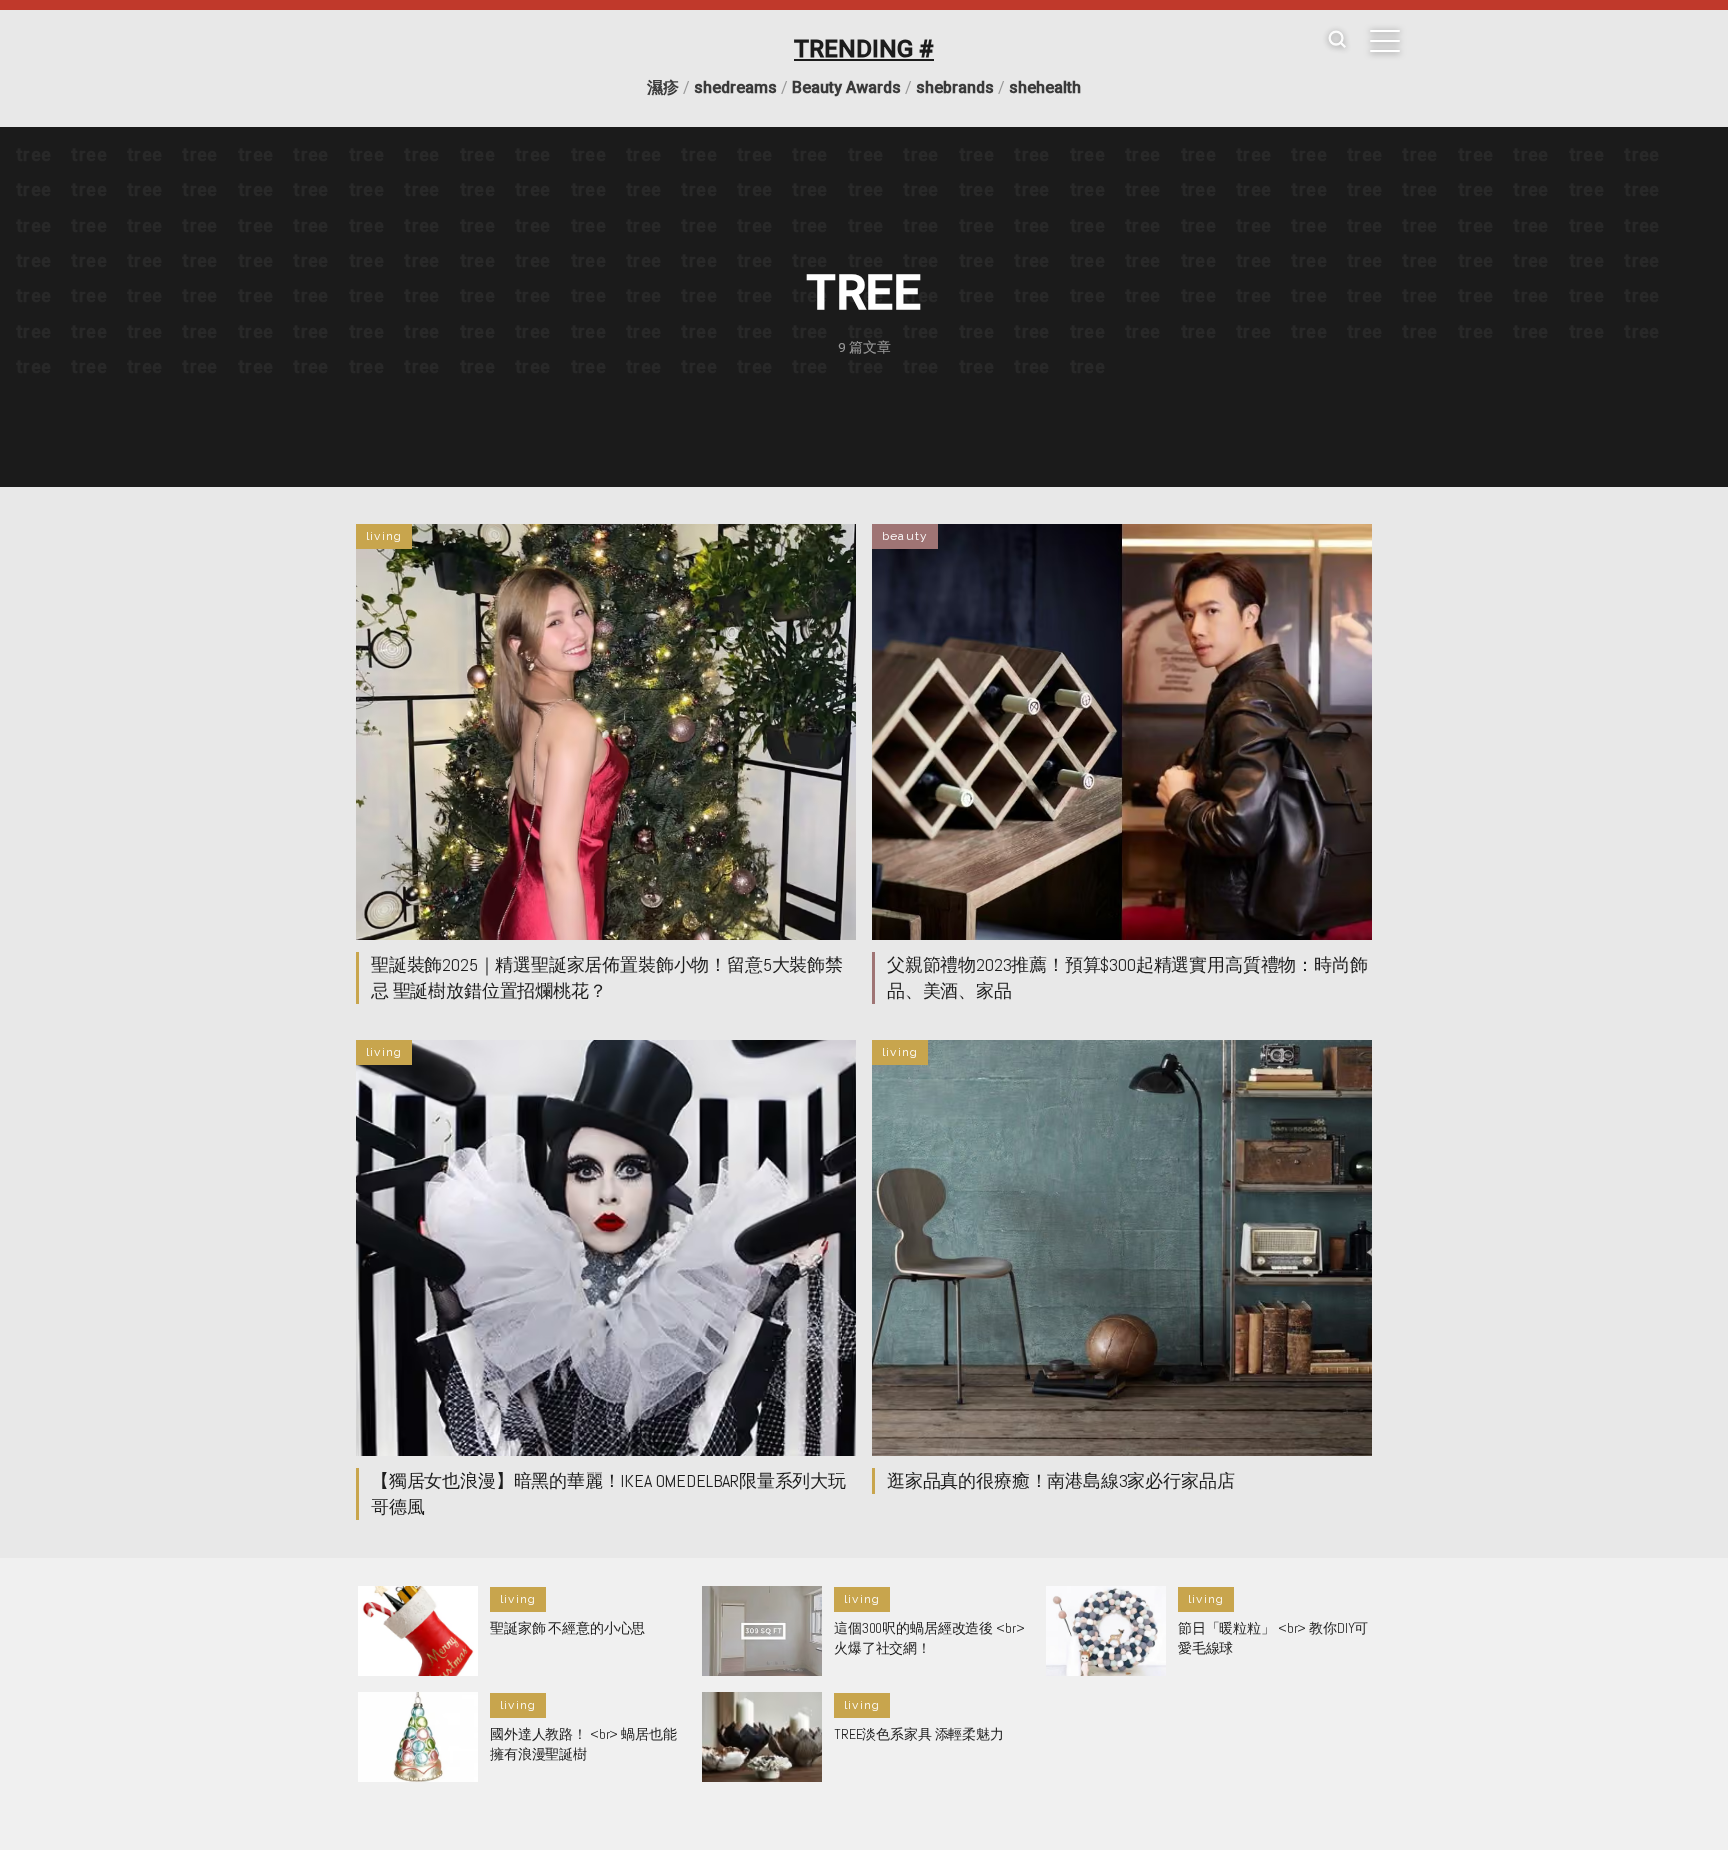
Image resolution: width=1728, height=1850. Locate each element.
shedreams (735, 87)
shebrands (955, 87)
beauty (905, 536)
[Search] (1337, 40)
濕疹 (663, 87)
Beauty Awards (846, 87)
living (384, 536)
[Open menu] (1385, 41)
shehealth (1045, 87)
